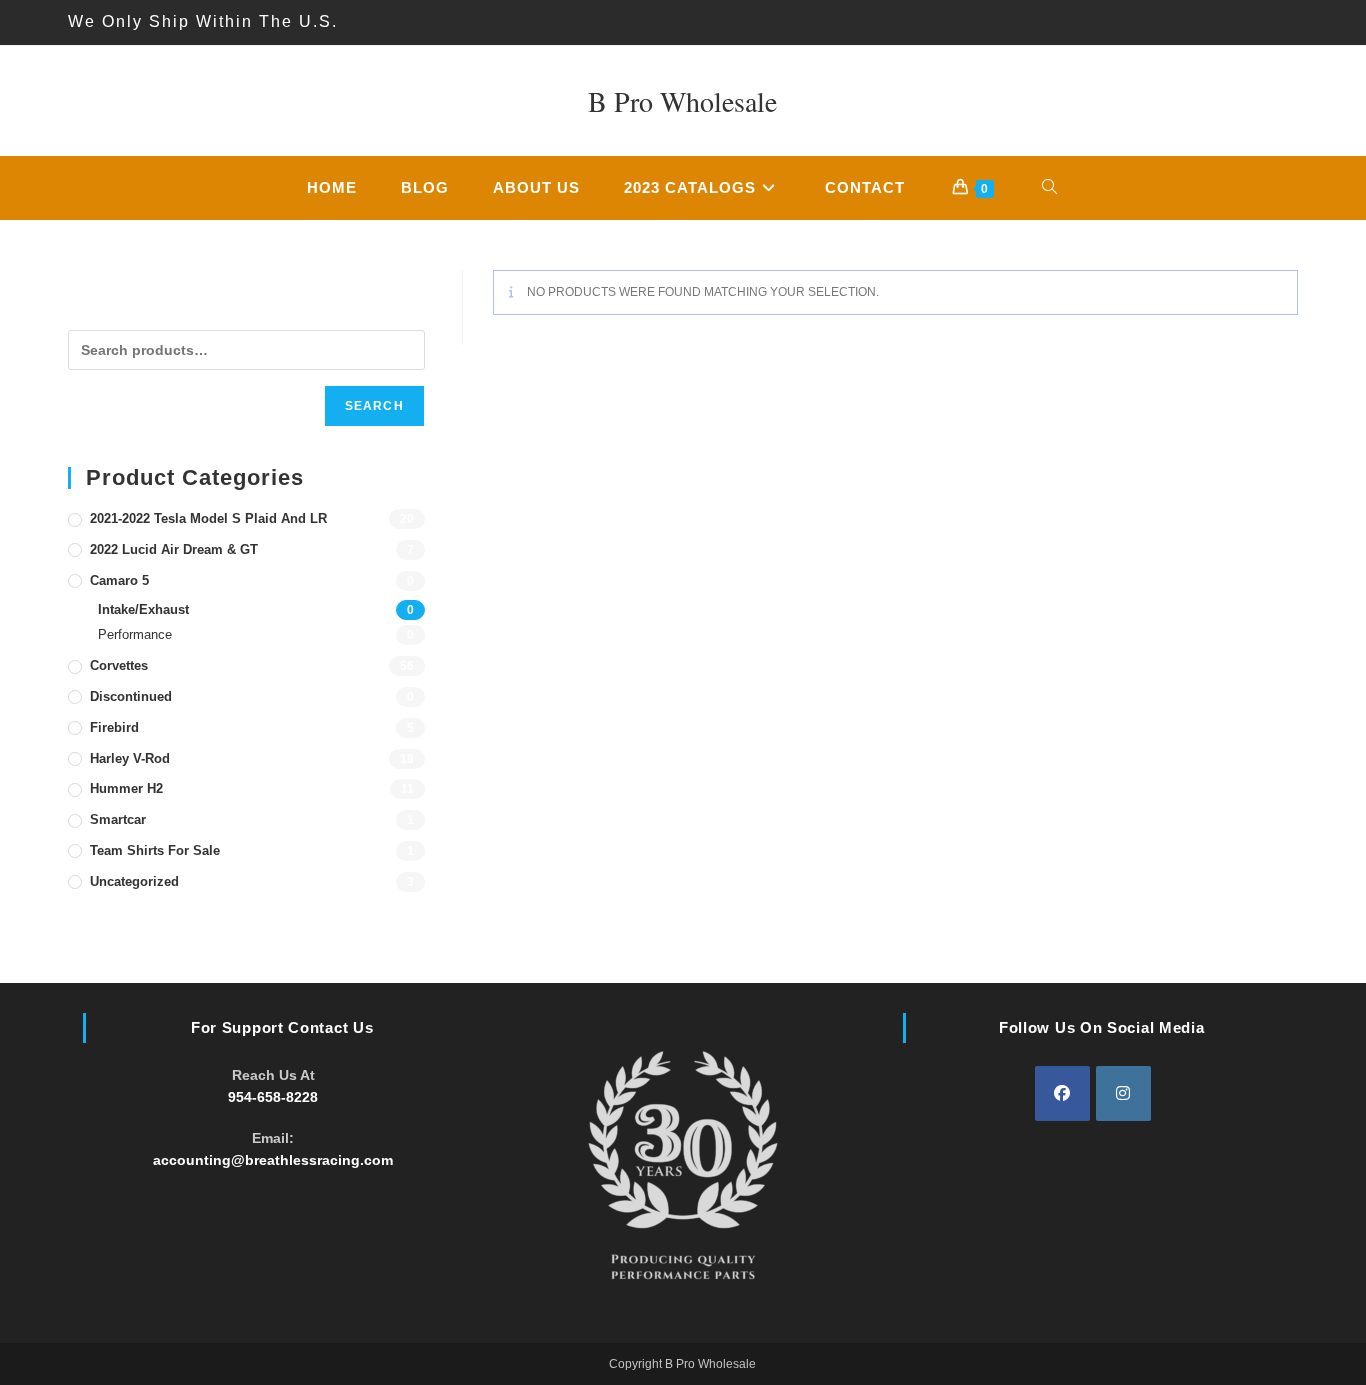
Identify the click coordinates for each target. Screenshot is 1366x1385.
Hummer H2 (126, 788)
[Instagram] (1123, 1093)
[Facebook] (1062, 1093)
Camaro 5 (119, 580)
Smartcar (118, 819)
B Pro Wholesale (682, 101)
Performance (135, 634)
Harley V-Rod (130, 758)
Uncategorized (134, 881)
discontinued (131, 696)
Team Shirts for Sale (155, 850)
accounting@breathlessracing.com (273, 1160)
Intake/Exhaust (143, 609)
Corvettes (119, 665)
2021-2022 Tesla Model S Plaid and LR (208, 518)
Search (374, 406)
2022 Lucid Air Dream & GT (174, 549)
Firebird (114, 727)
